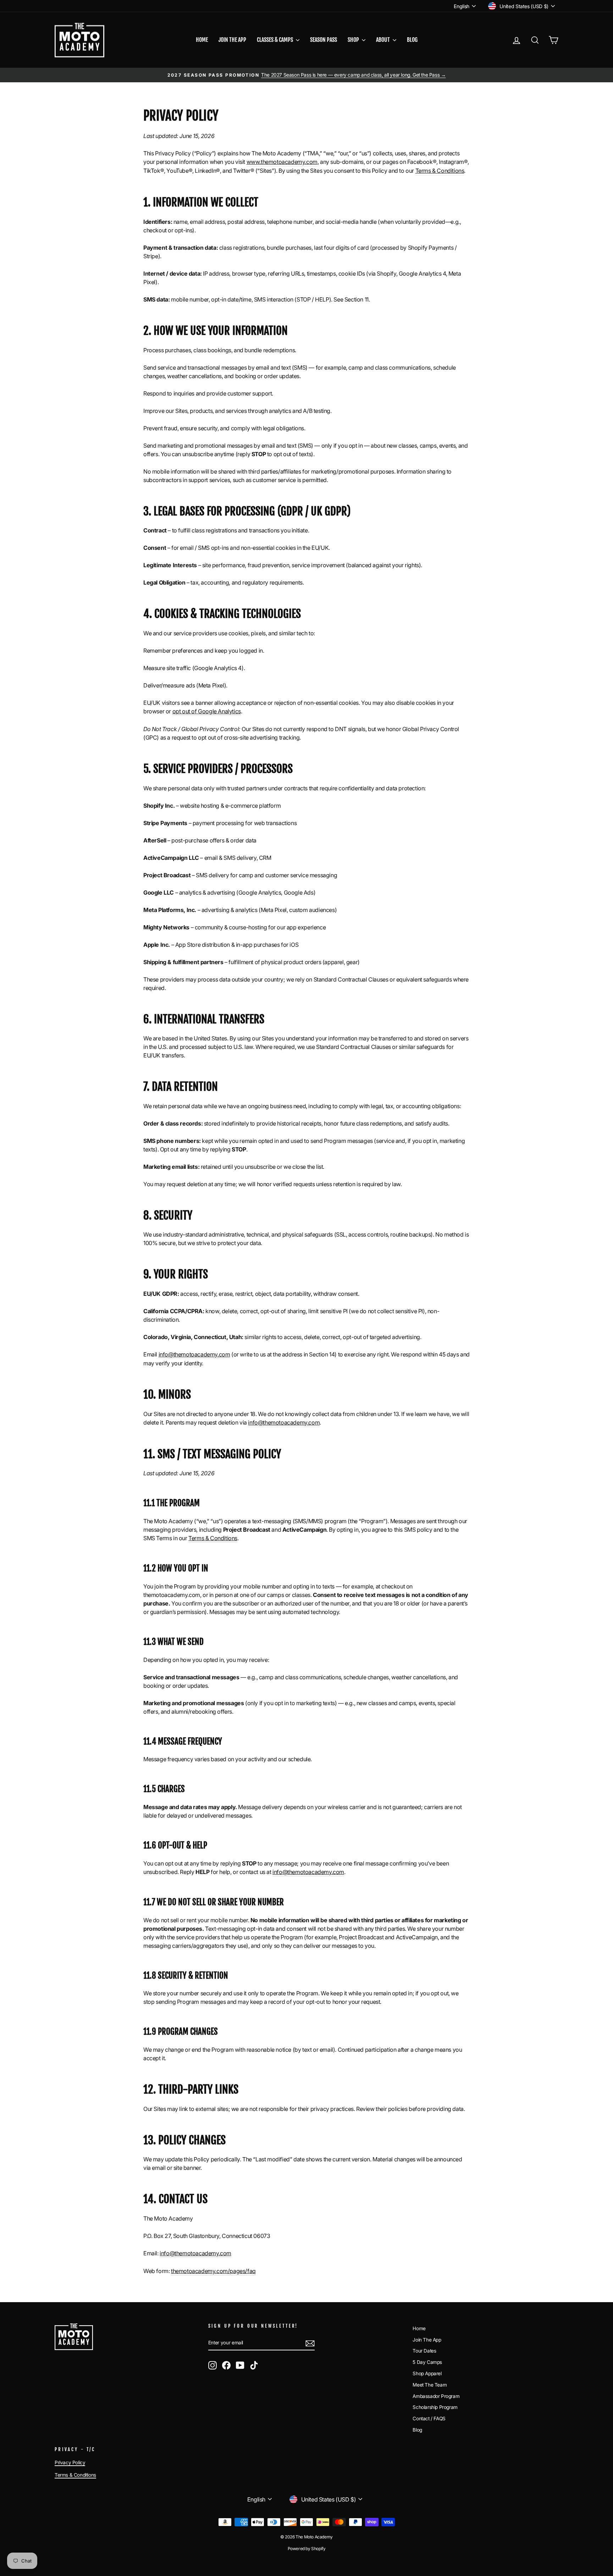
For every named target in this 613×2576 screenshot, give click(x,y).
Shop (354, 40)
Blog (412, 40)
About (383, 40)
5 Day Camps (427, 2362)
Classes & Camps (275, 40)
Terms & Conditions (75, 2475)
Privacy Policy (70, 2462)
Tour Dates (424, 2351)
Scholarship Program (435, 2407)
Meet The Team (430, 2385)
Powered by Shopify (307, 2549)
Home (202, 40)
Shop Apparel (427, 2373)
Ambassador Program (436, 2396)
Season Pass (324, 40)
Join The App (427, 2340)
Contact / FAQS (429, 2419)
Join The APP (232, 40)
